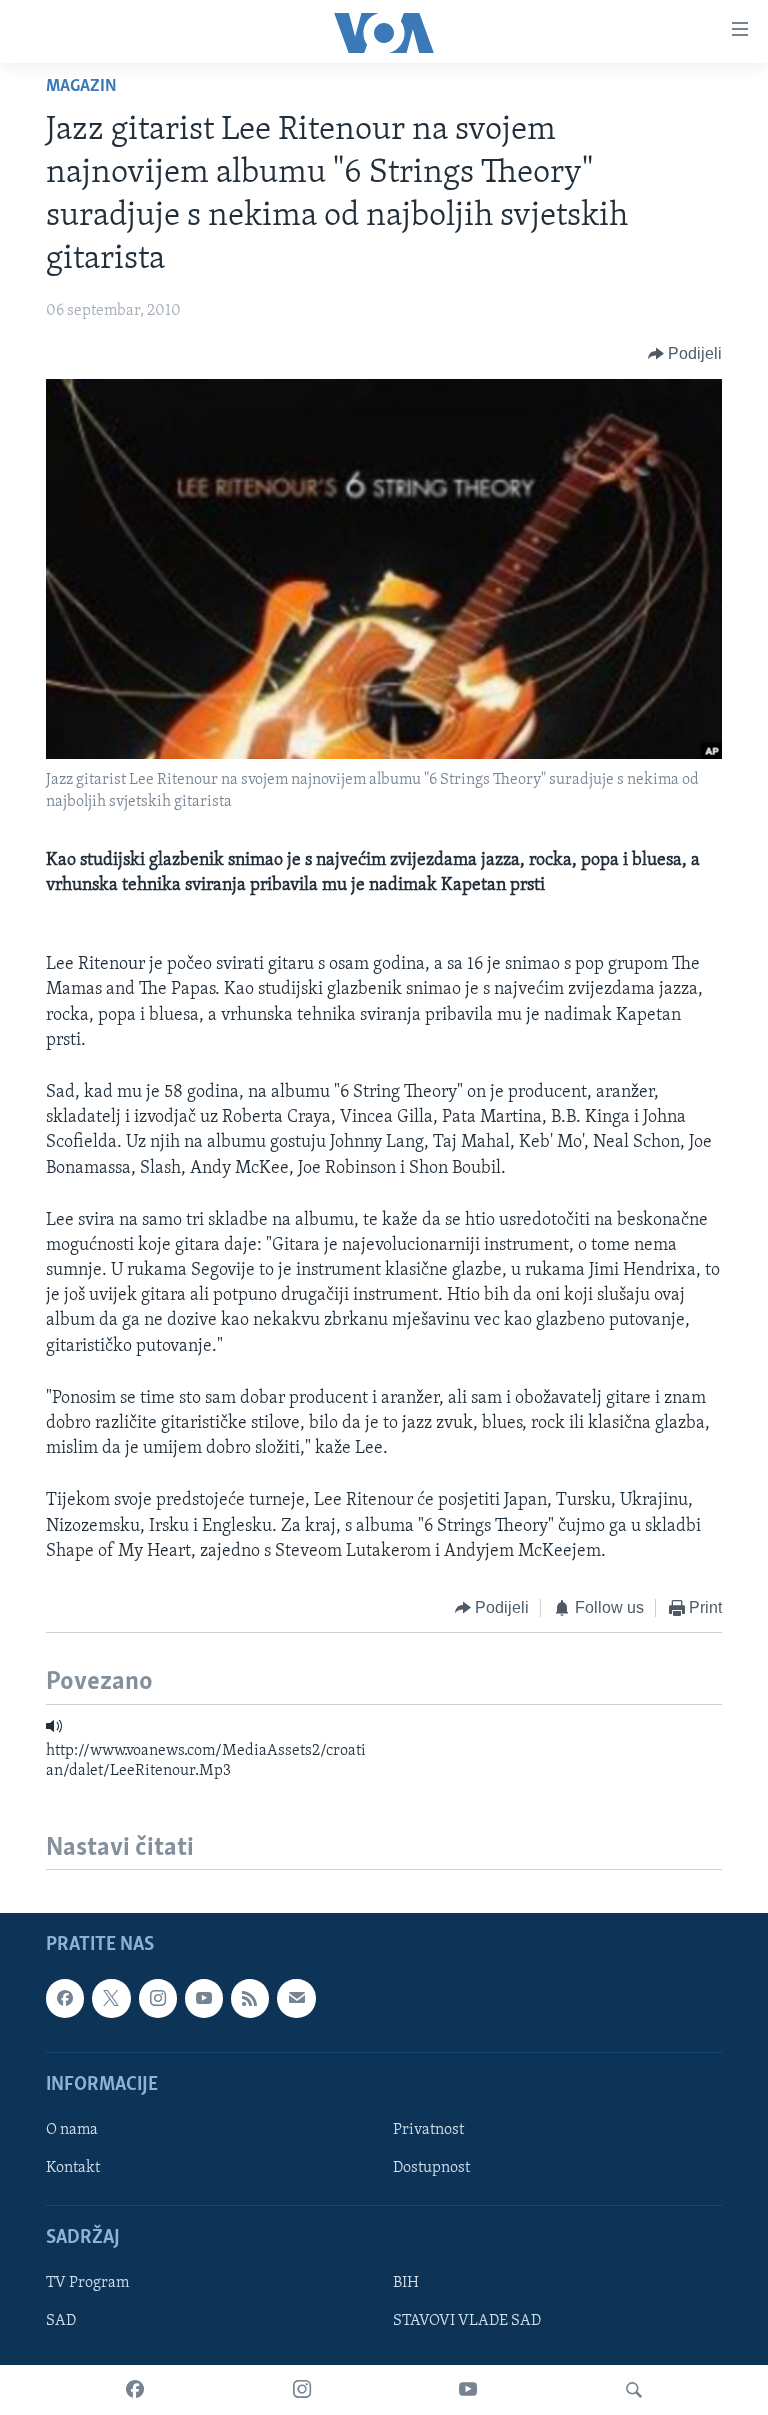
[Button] (685, 354)
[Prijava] (296, 1999)
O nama (72, 2130)
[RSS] (250, 1999)
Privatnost (428, 2130)
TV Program (87, 2284)
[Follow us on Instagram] (158, 1999)
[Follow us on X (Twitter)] (111, 1999)
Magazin (81, 87)
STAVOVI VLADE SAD (467, 2322)
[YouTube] (468, 2390)
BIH (406, 2284)
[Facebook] (135, 2390)
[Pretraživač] (634, 2390)
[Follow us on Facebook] (65, 1999)
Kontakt (73, 2168)
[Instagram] (302, 2390)
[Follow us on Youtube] (204, 1999)
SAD (61, 2322)
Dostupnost (431, 2168)
